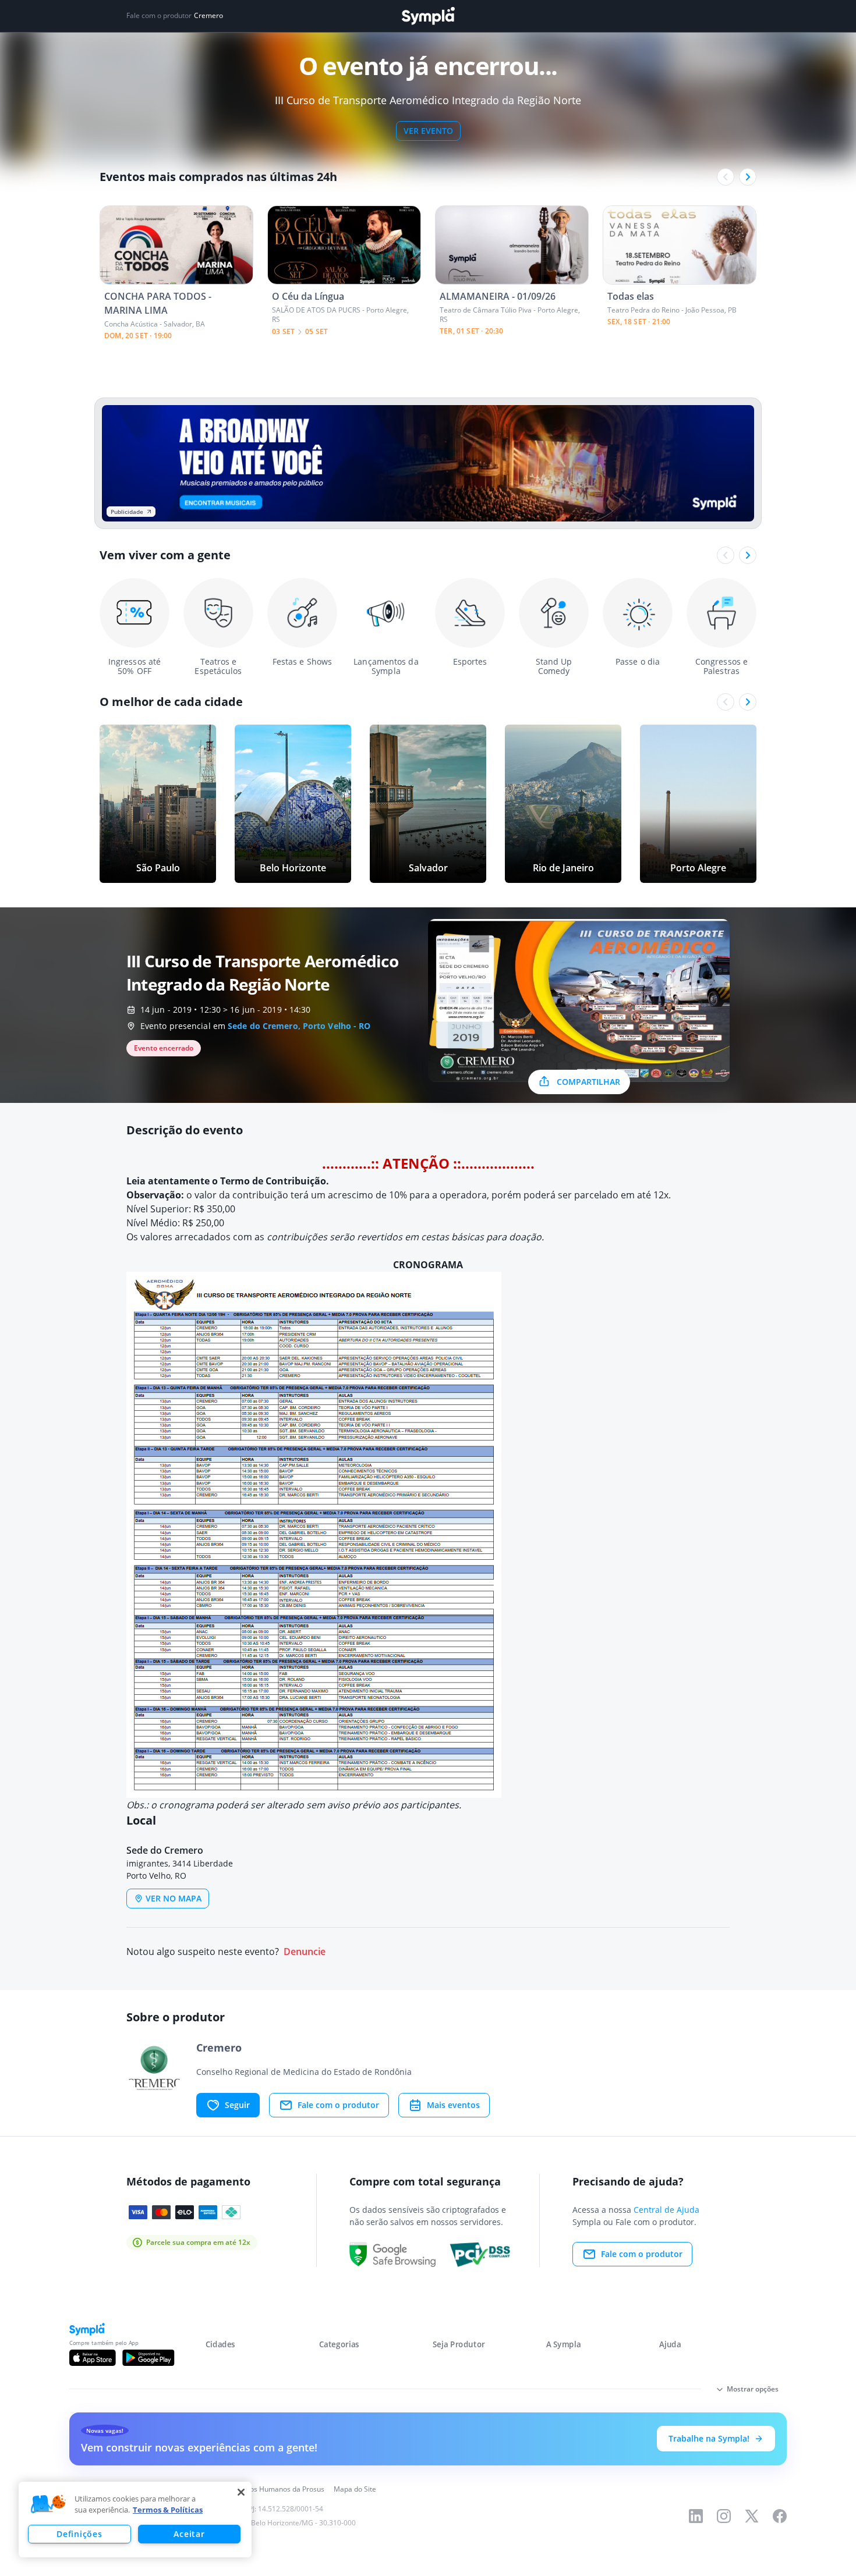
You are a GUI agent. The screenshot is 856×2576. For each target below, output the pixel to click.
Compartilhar (588, 1082)
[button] (48, 2504)
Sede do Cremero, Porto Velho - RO (299, 1026)
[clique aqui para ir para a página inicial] (428, 16)
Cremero (208, 16)
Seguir (237, 2105)
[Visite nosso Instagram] (724, 2516)
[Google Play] (148, 2358)
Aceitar (189, 2534)
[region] (135, 2520)
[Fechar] (241, 2492)
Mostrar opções (753, 2389)
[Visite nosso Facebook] (780, 2516)
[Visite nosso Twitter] (752, 2516)
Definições (79, 2534)
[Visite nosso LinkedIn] (696, 2516)
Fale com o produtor (338, 2105)
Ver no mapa (174, 1898)
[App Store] (93, 2358)
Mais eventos (453, 2105)
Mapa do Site (355, 2489)
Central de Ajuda (666, 2210)
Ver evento (428, 131)
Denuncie (305, 1952)
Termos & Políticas (168, 2510)
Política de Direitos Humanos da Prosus (261, 2489)
